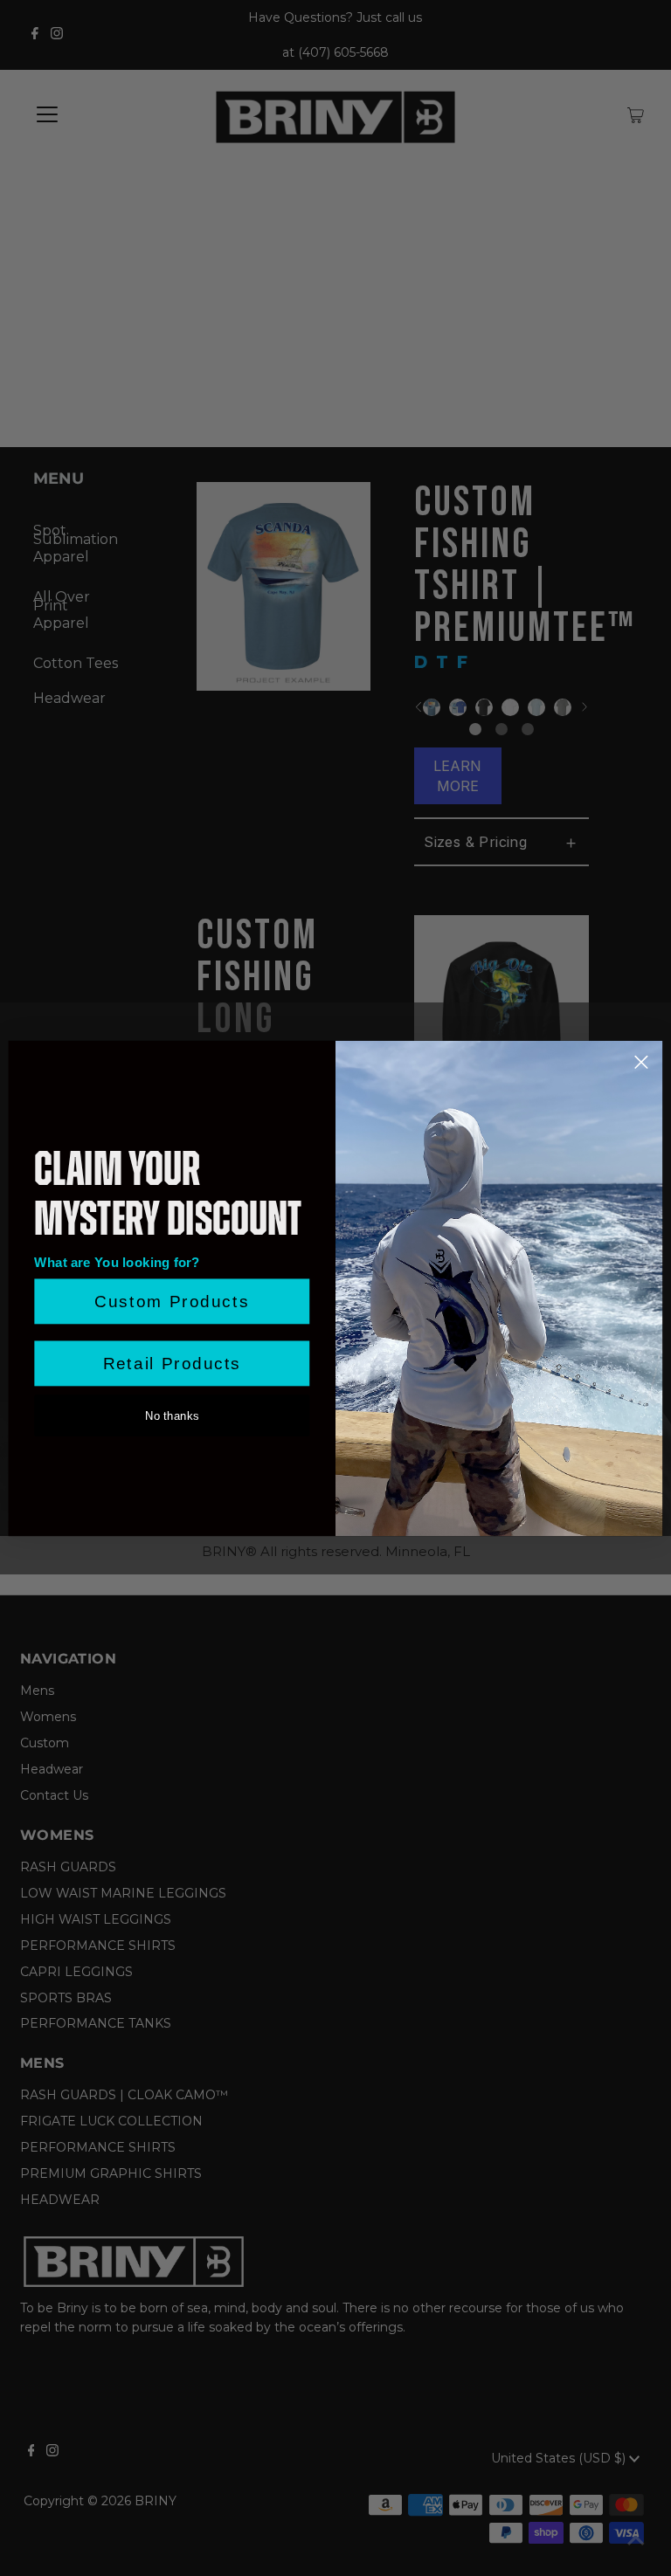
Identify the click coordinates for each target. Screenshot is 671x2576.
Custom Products (172, 1302)
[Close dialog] (641, 1062)
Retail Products (172, 1364)
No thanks (172, 1415)
